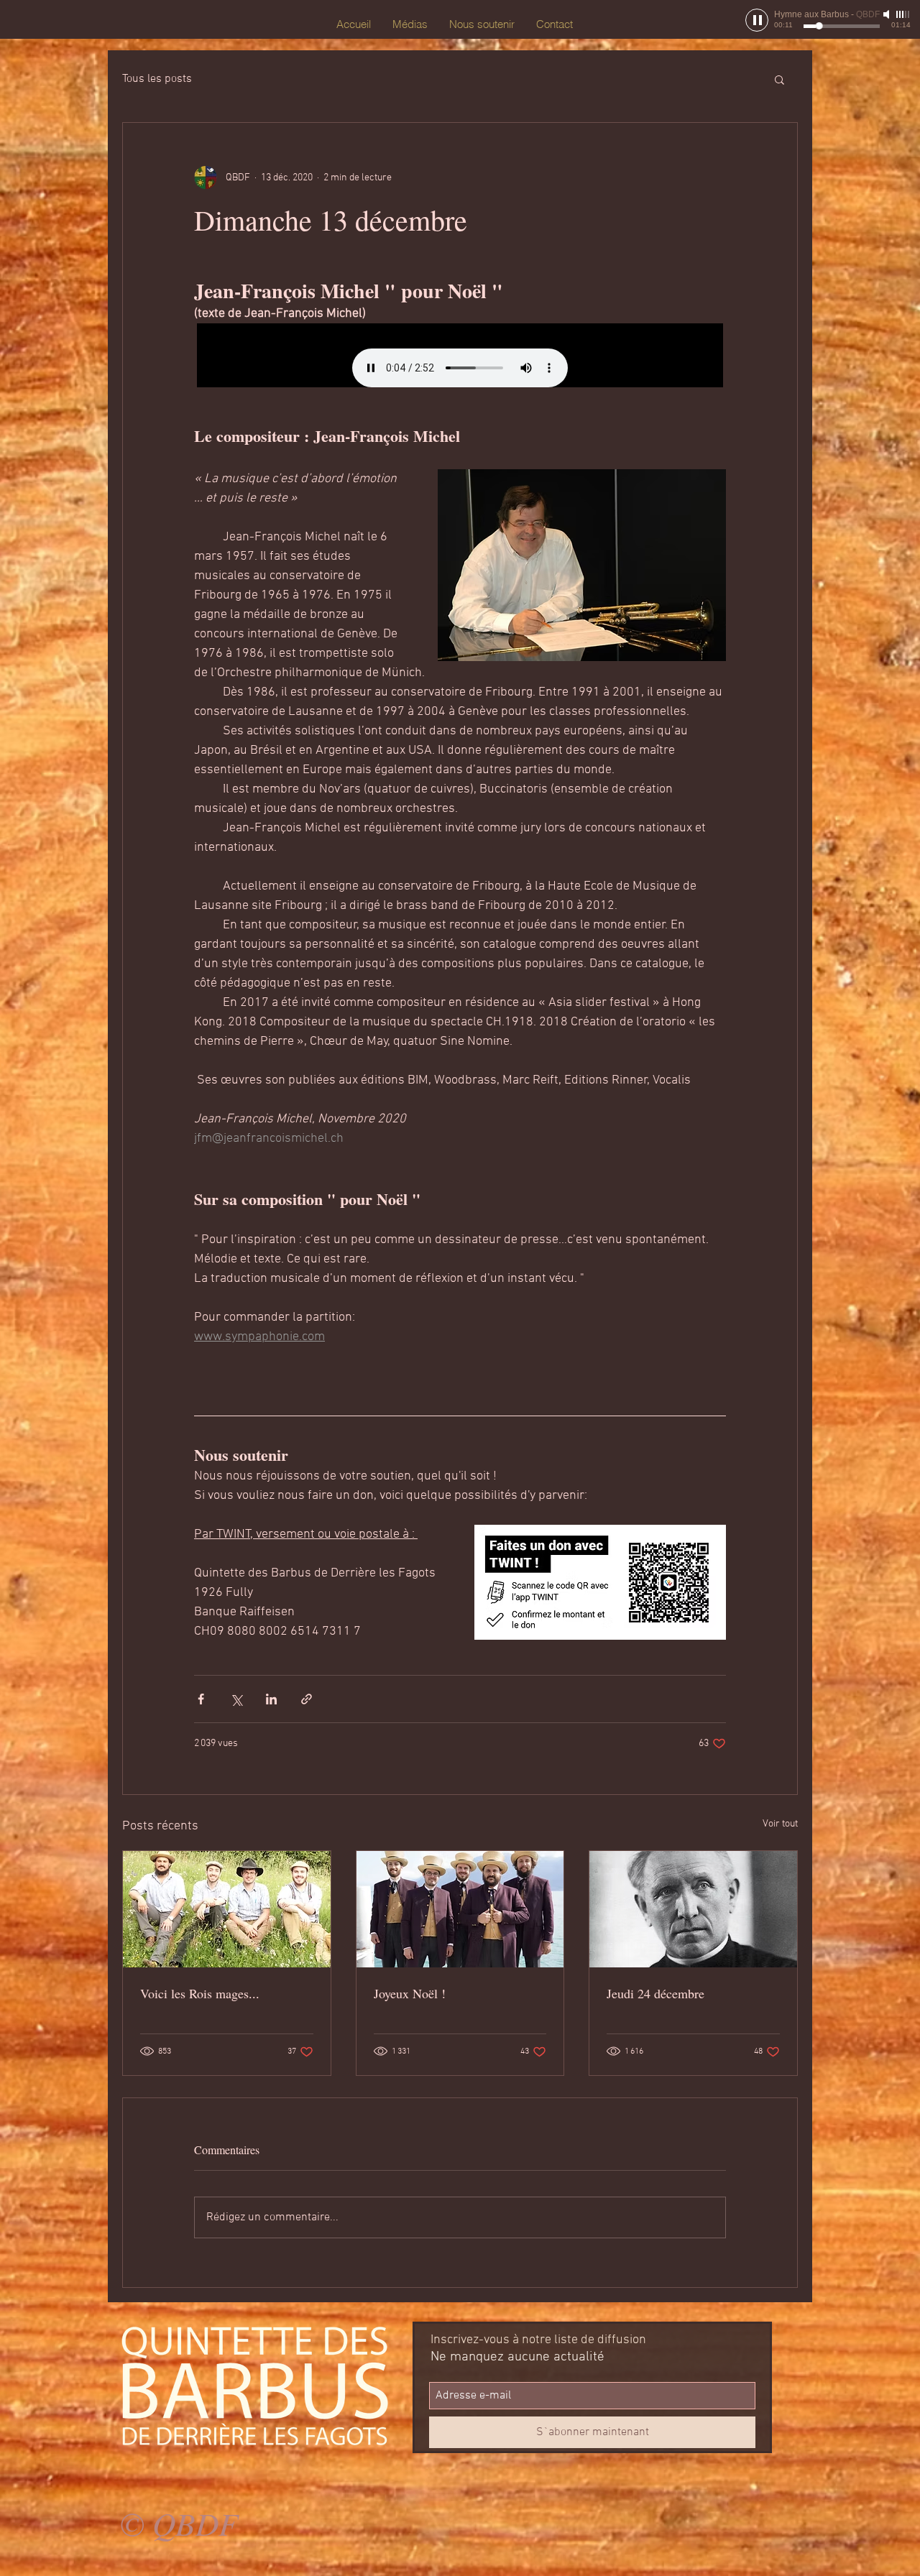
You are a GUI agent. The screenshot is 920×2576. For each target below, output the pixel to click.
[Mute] (888, 14)
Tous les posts (157, 79)
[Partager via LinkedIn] (271, 1699)
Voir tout (780, 1824)
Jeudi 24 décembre (655, 1993)
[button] (779, 79)
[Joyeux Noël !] (460, 1909)
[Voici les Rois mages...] (227, 1909)
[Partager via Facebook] (201, 1699)
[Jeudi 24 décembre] (693, 1909)
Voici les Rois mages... (200, 1993)
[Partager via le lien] (307, 1699)
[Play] (757, 20)
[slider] (903, 14)
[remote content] (460, 355)
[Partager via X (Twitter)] (236, 1699)
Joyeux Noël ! (410, 1993)
